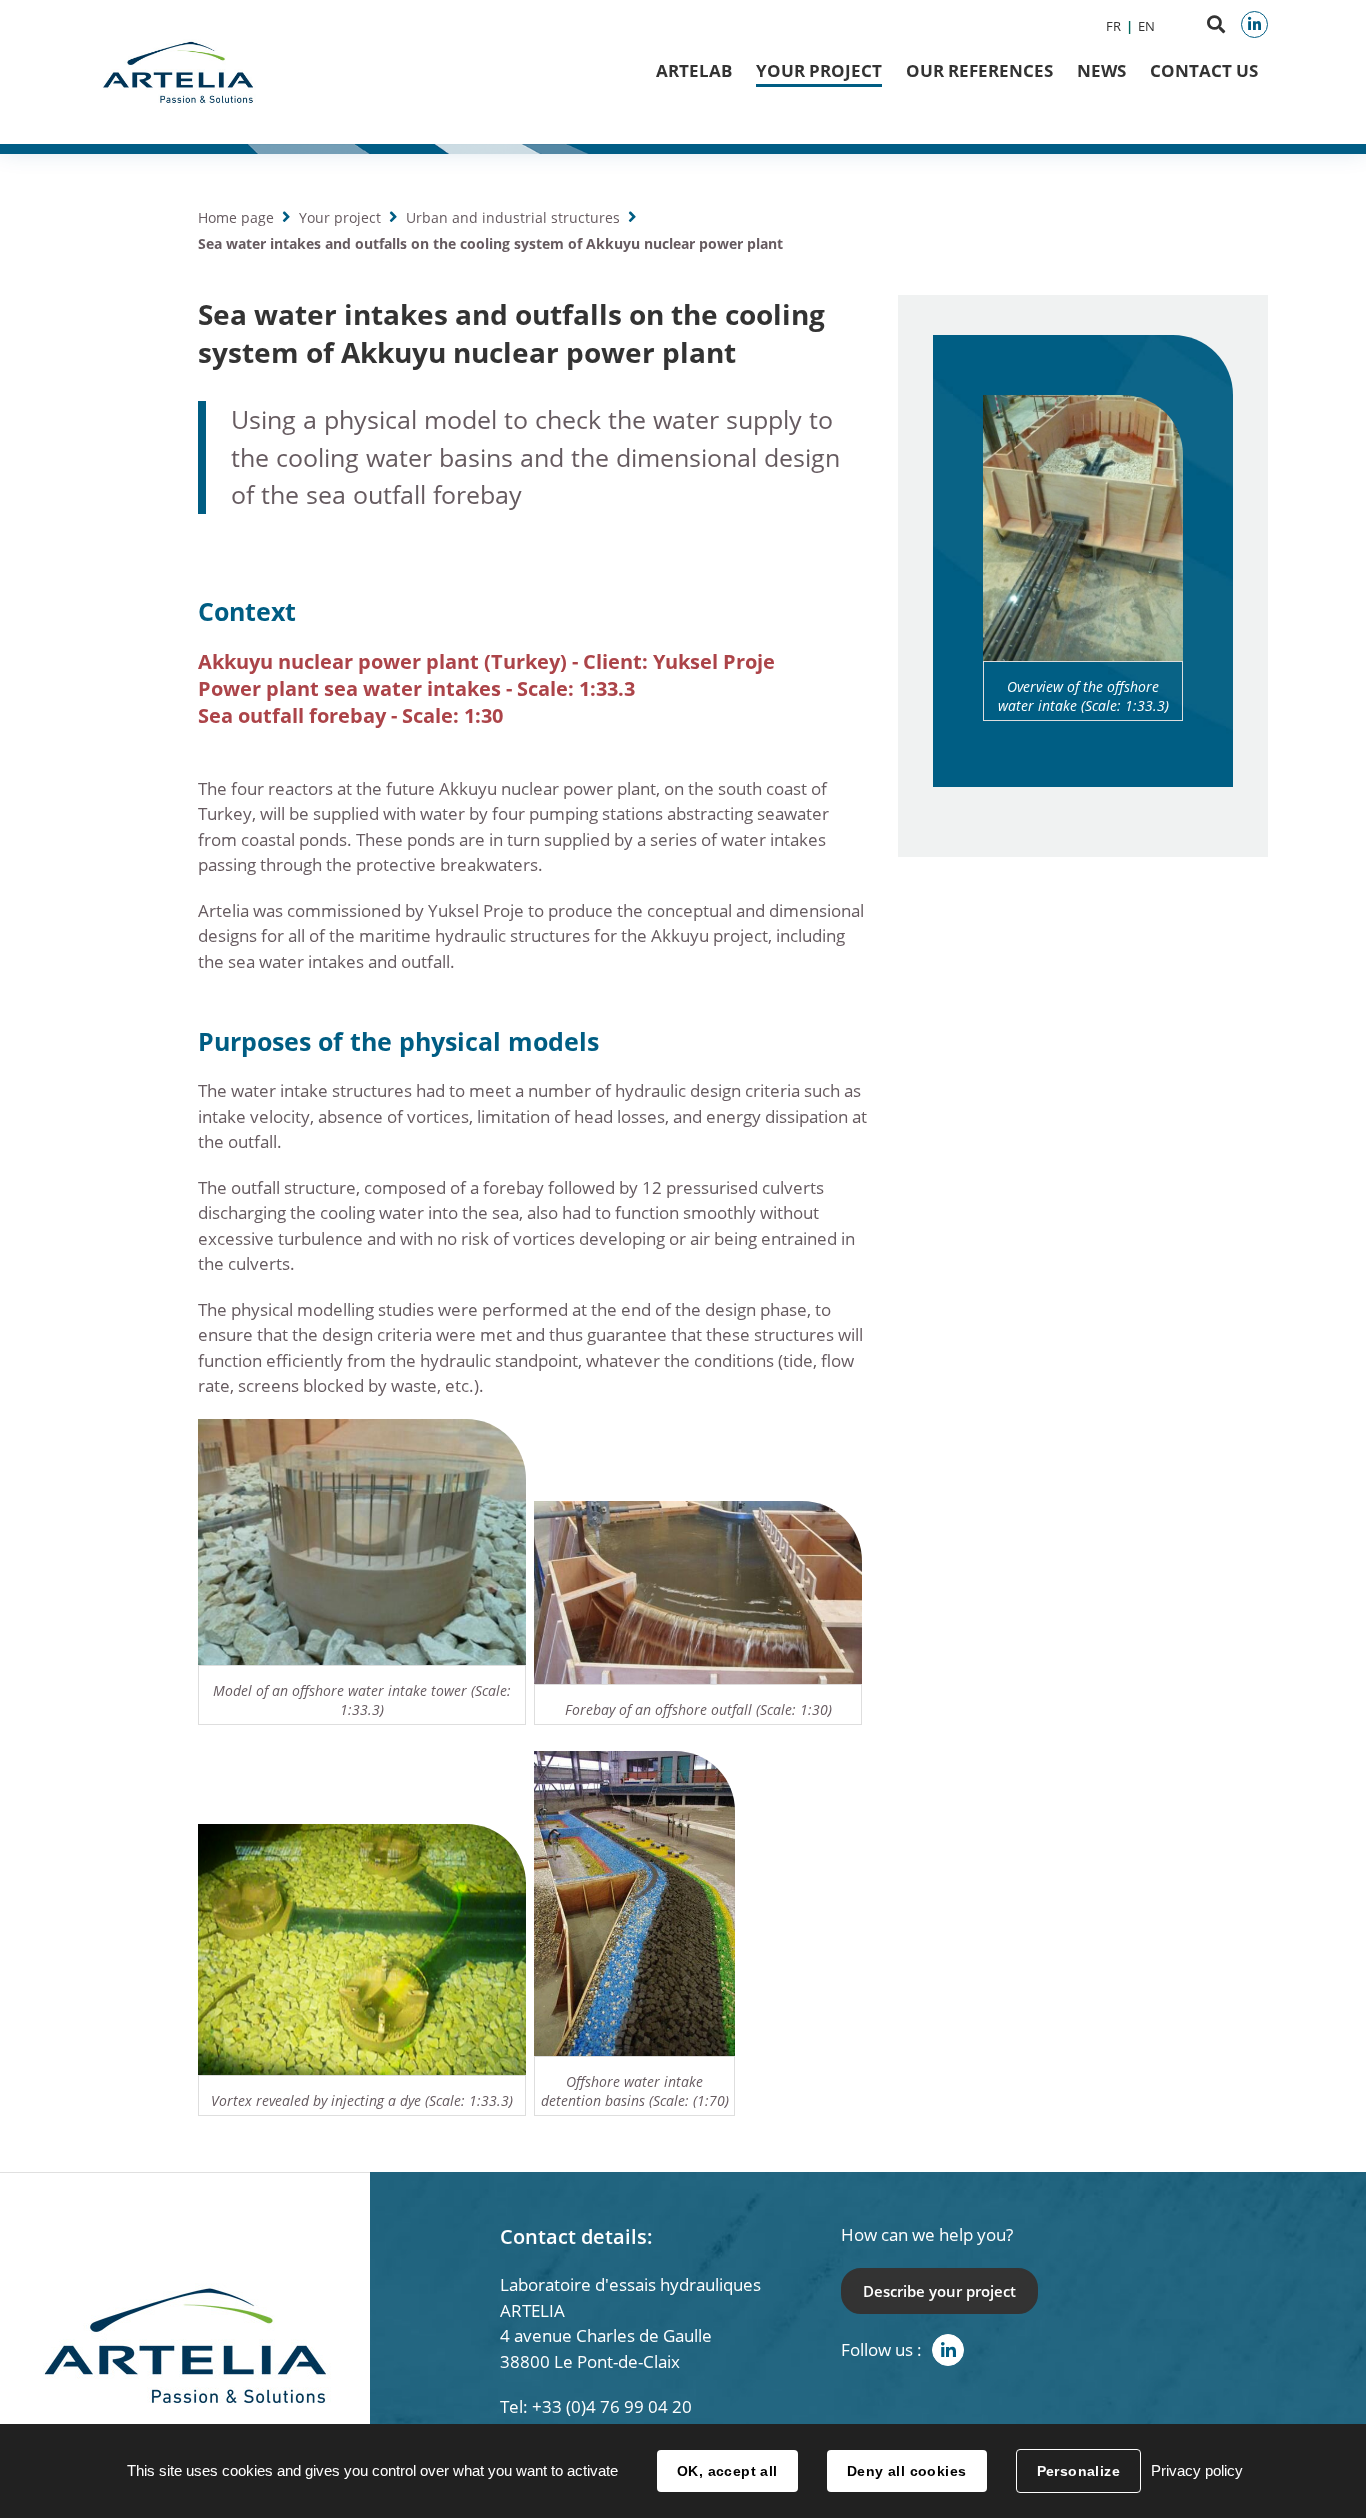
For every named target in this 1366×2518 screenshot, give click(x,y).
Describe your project (939, 2291)
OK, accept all (727, 2471)
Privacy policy (1197, 2470)
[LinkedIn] (1254, 24)
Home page (236, 217)
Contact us (1204, 70)
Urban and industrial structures (513, 217)
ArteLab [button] (694, 70)
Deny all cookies (907, 2471)
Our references (979, 70)
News (1101, 70)
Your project (340, 217)
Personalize (1079, 2471)
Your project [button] (819, 70)
